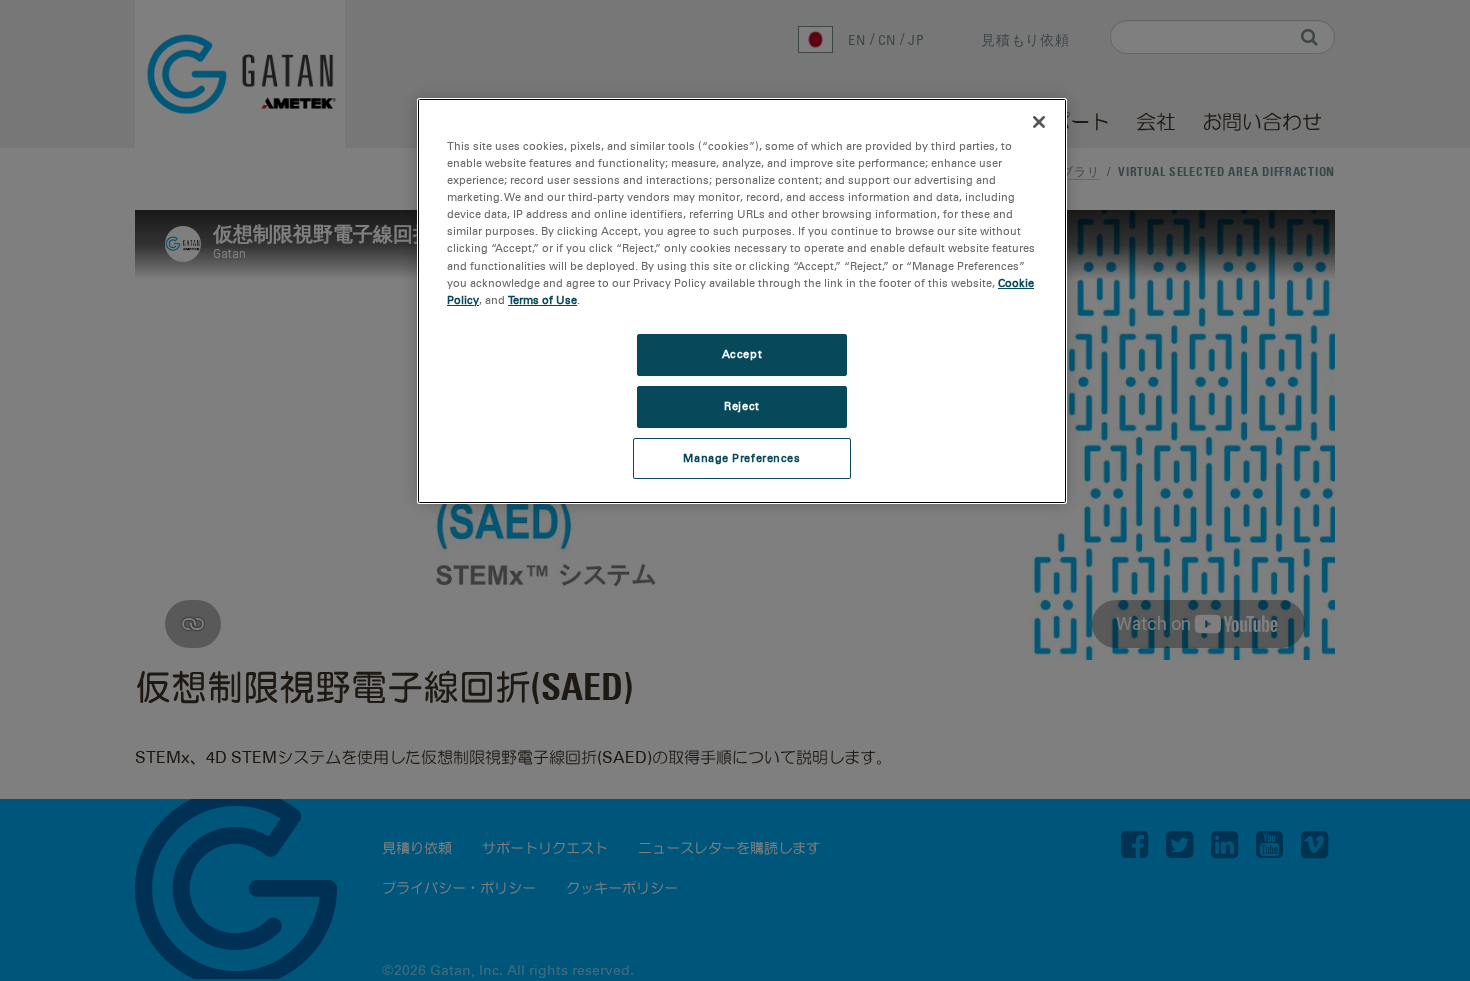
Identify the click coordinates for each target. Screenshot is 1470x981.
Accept (742, 354)
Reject (741, 406)
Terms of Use (542, 300)
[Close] (1039, 122)
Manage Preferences (741, 458)
